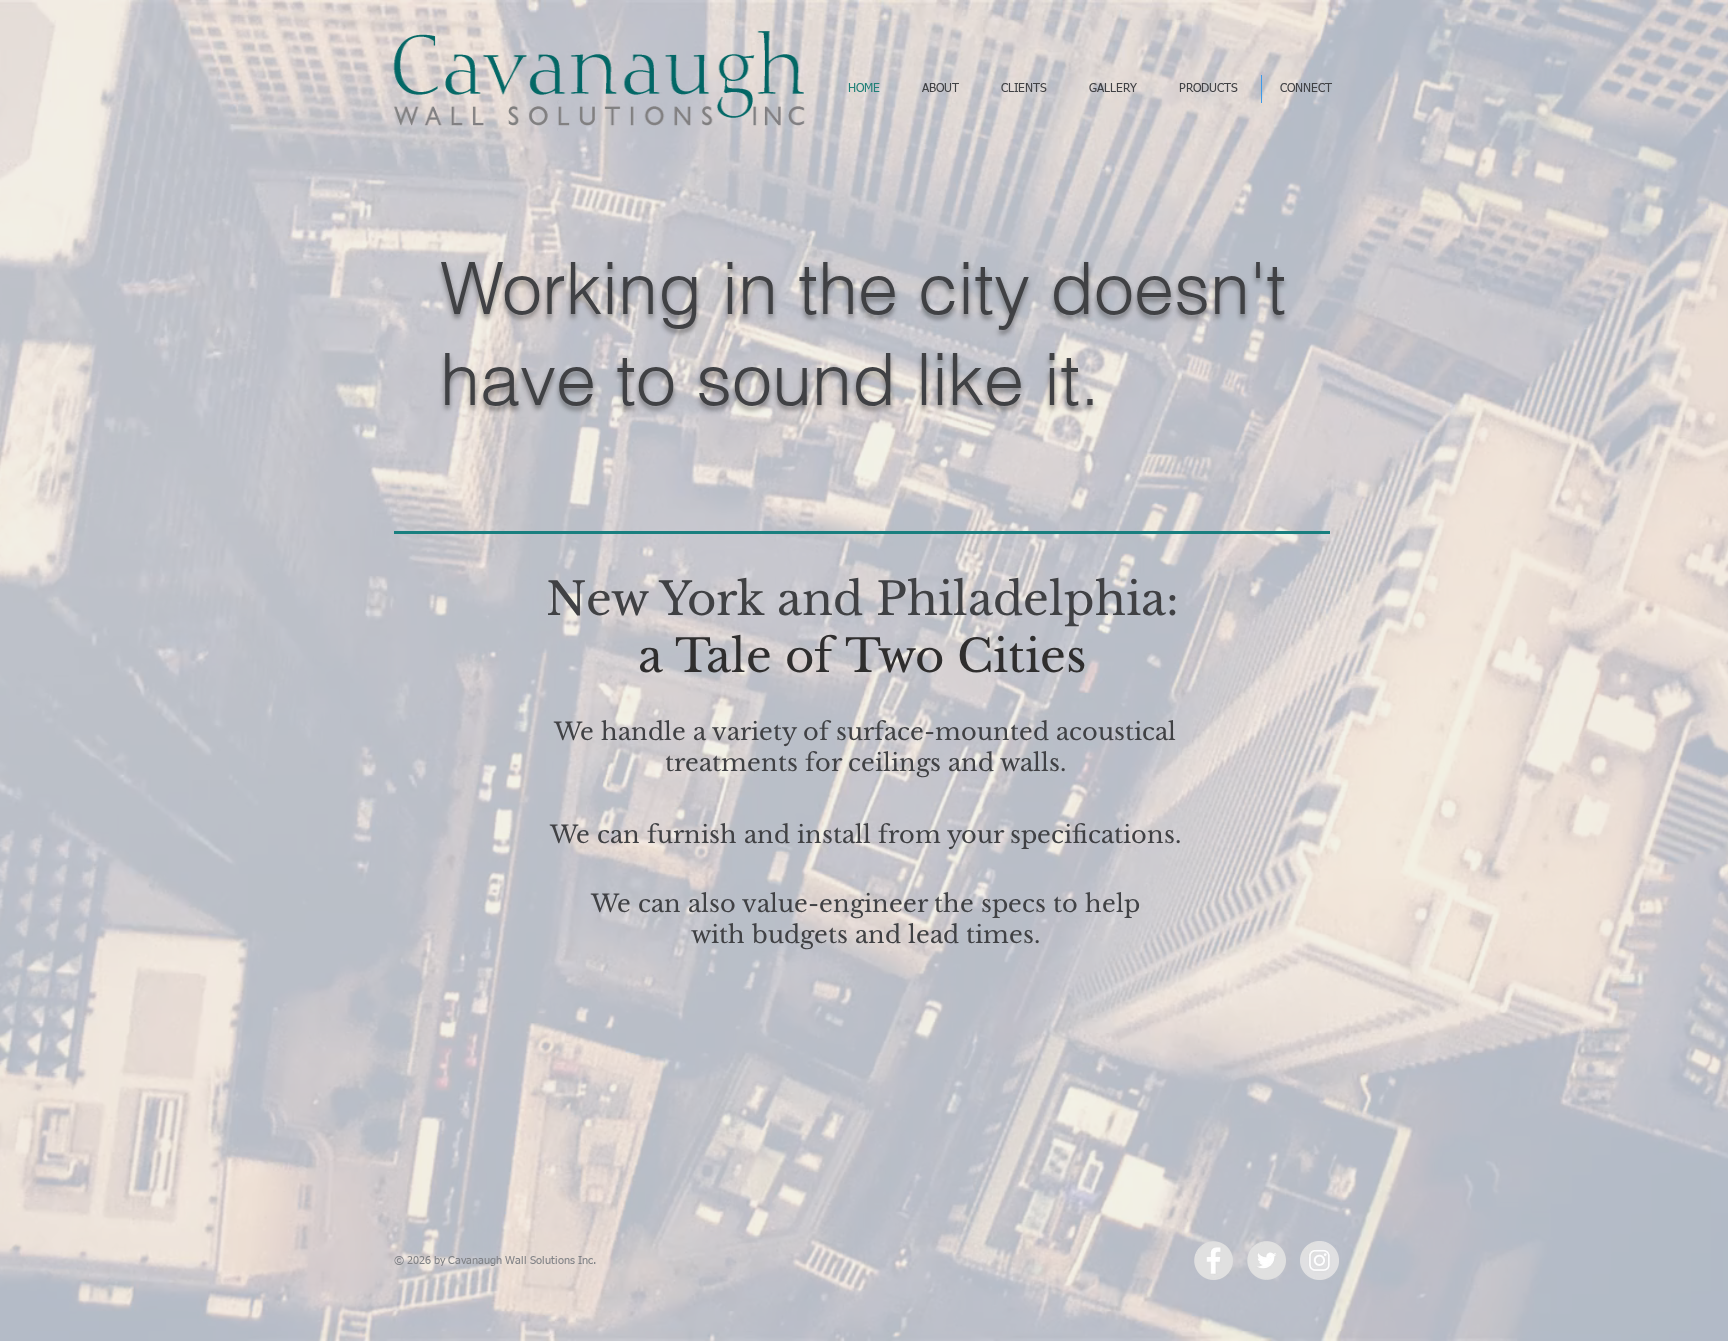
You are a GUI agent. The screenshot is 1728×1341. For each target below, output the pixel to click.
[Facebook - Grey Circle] (1213, 1260)
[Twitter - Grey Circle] (1266, 1260)
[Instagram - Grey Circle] (1319, 1260)
